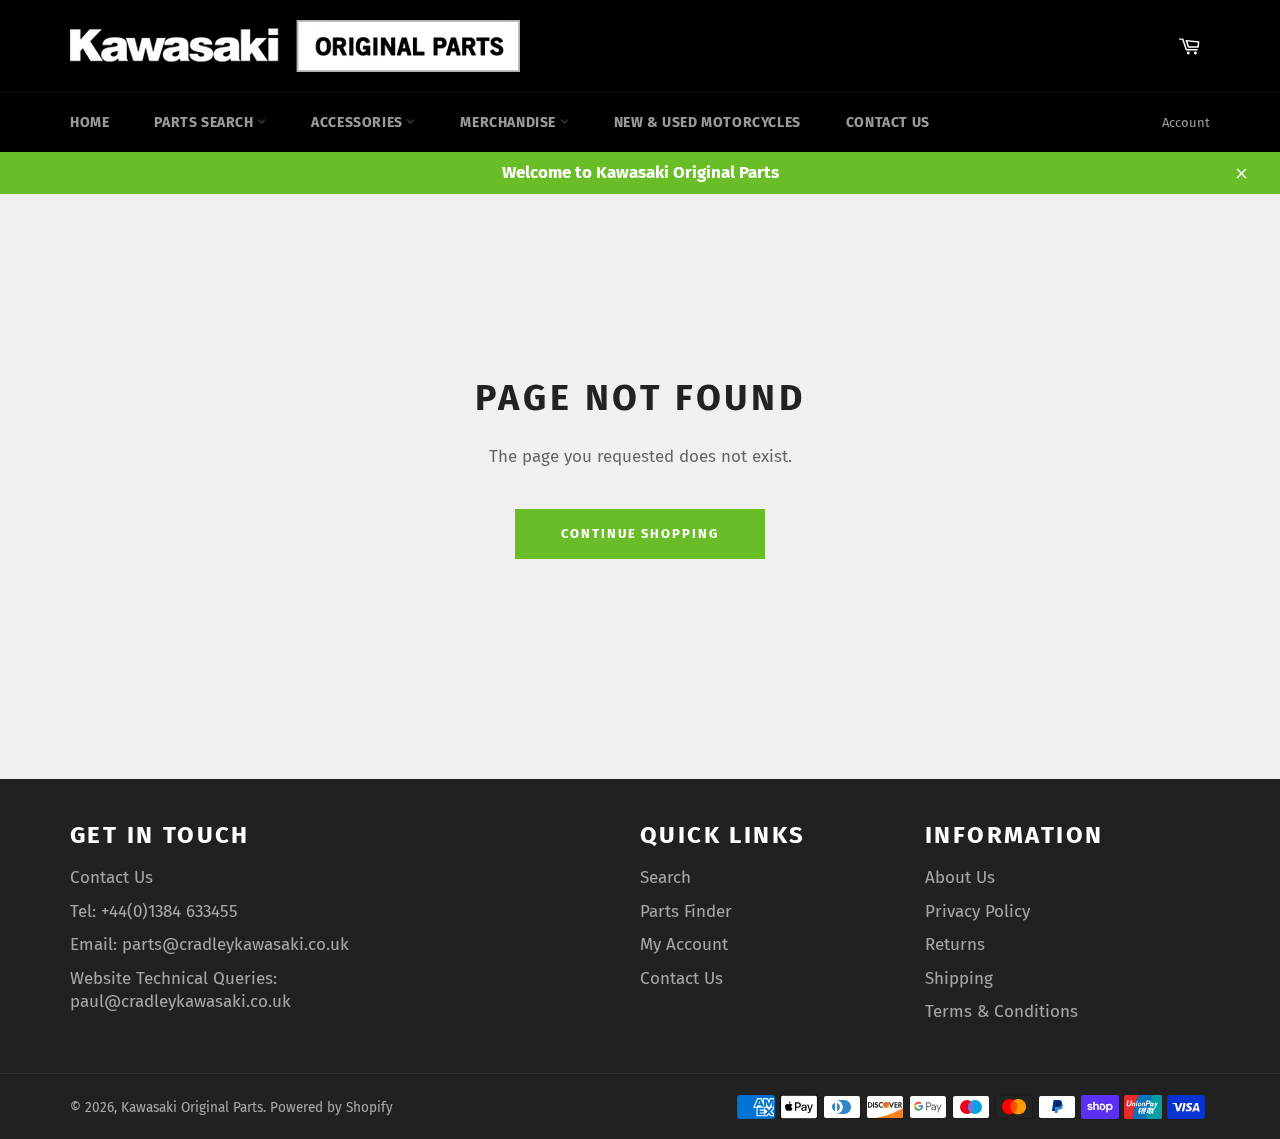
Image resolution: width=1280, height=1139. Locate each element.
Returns (955, 944)
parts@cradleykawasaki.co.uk (235, 944)
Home (89, 122)
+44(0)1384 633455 (169, 911)
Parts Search (205, 122)
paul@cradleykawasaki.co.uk (180, 1001)
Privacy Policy (977, 911)
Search (665, 877)
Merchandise (509, 122)
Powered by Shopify (331, 1107)
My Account (684, 944)
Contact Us (888, 122)
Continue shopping (640, 533)
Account (1186, 122)
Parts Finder (686, 911)
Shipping (959, 978)
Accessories (358, 122)
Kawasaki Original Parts (192, 1107)
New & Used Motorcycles (707, 122)
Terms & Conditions (1001, 1011)
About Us (960, 877)
